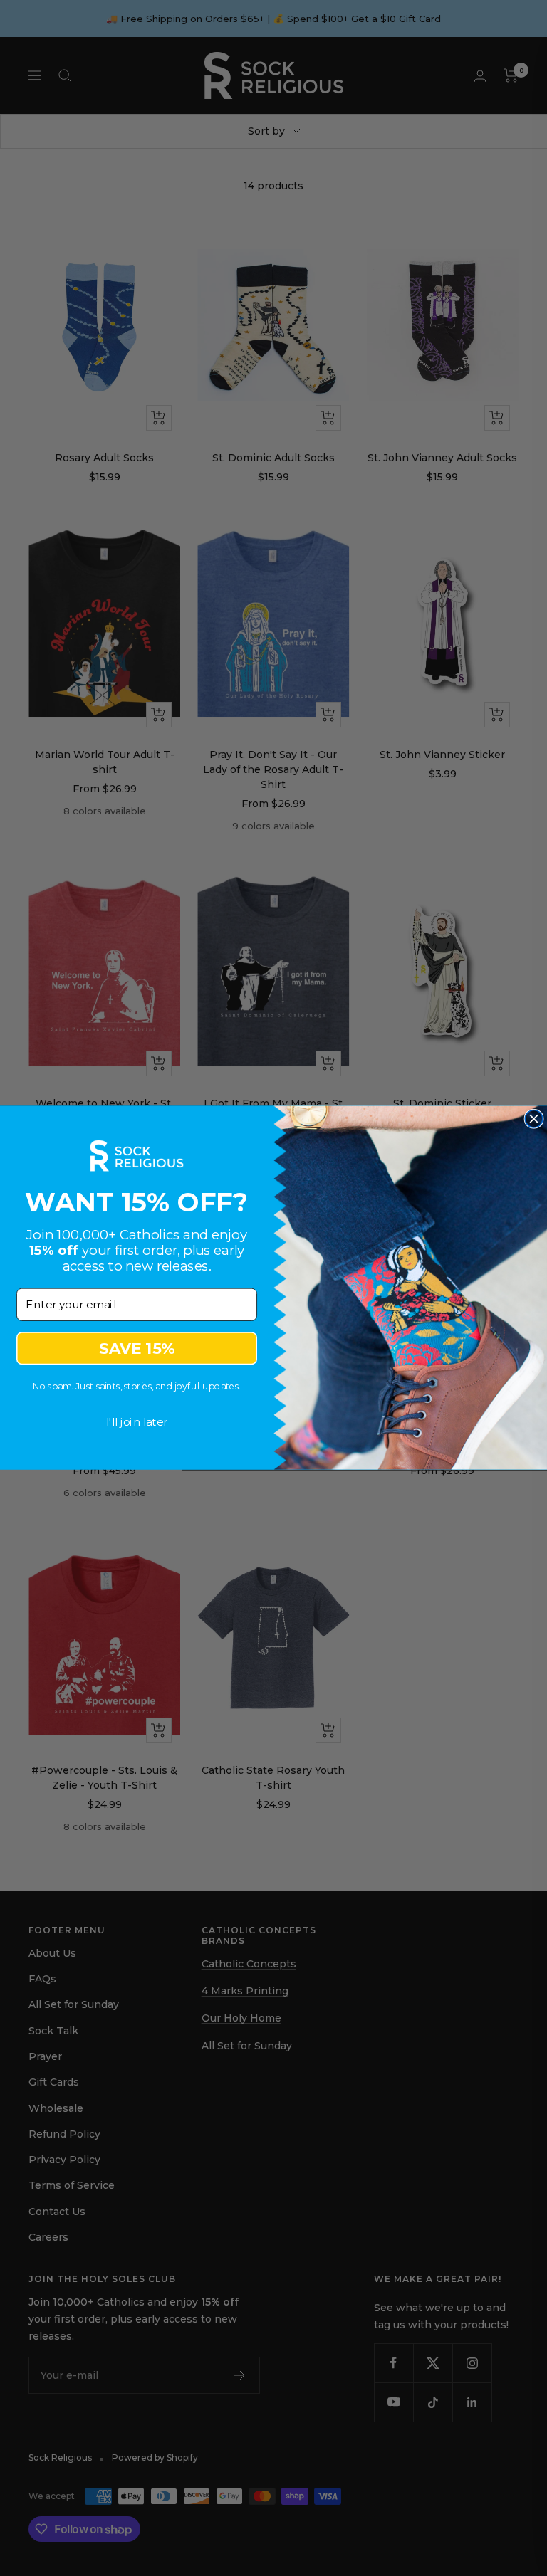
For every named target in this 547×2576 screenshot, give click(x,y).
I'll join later (137, 1422)
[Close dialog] (534, 1119)
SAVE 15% (137, 1349)
